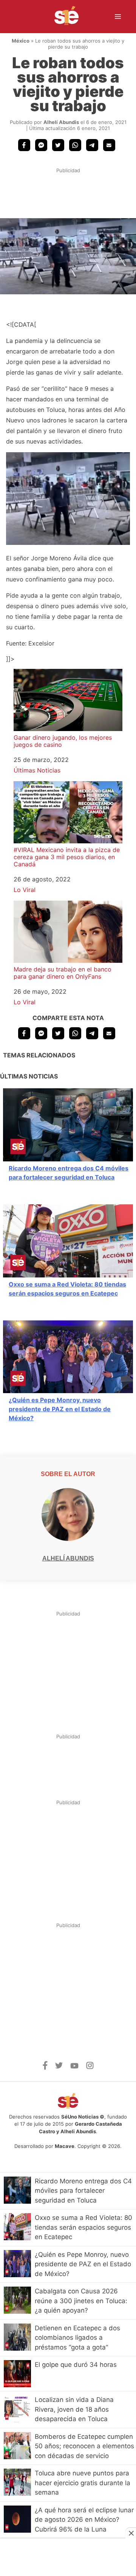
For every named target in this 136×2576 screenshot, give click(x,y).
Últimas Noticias (37, 770)
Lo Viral (25, 890)
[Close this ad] (131, 2533)
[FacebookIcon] (45, 2068)
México (21, 41)
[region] (68, 197)
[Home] (62, 17)
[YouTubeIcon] (74, 2067)
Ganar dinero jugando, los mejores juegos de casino (63, 741)
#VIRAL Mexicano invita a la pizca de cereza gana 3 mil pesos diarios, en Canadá (67, 857)
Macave (65, 2146)
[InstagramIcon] (90, 2067)
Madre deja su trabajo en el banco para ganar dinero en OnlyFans (63, 973)
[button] (24, 145)
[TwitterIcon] (59, 2067)
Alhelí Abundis (61, 122)
